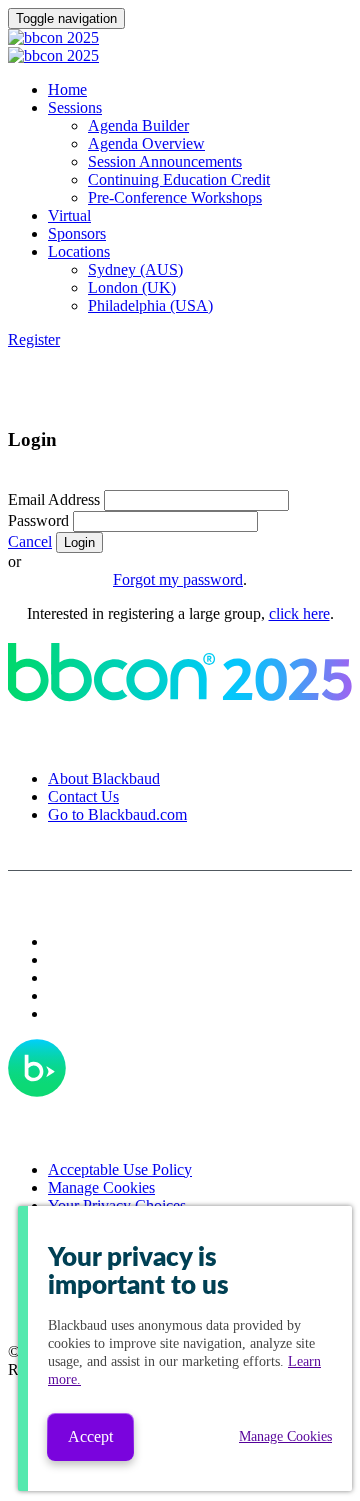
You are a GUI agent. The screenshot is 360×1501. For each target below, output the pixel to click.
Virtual (69, 215)
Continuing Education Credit (179, 179)
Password (38, 520)
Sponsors (77, 233)
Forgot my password (178, 579)
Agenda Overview (146, 143)
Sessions (75, 107)
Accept (90, 1436)
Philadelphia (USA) (150, 305)
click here (299, 613)
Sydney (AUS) (135, 269)
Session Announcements (165, 161)
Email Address (54, 499)
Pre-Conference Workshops (175, 197)
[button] (34, 339)
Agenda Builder (138, 125)
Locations (79, 251)
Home (67, 89)
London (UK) (132, 287)
